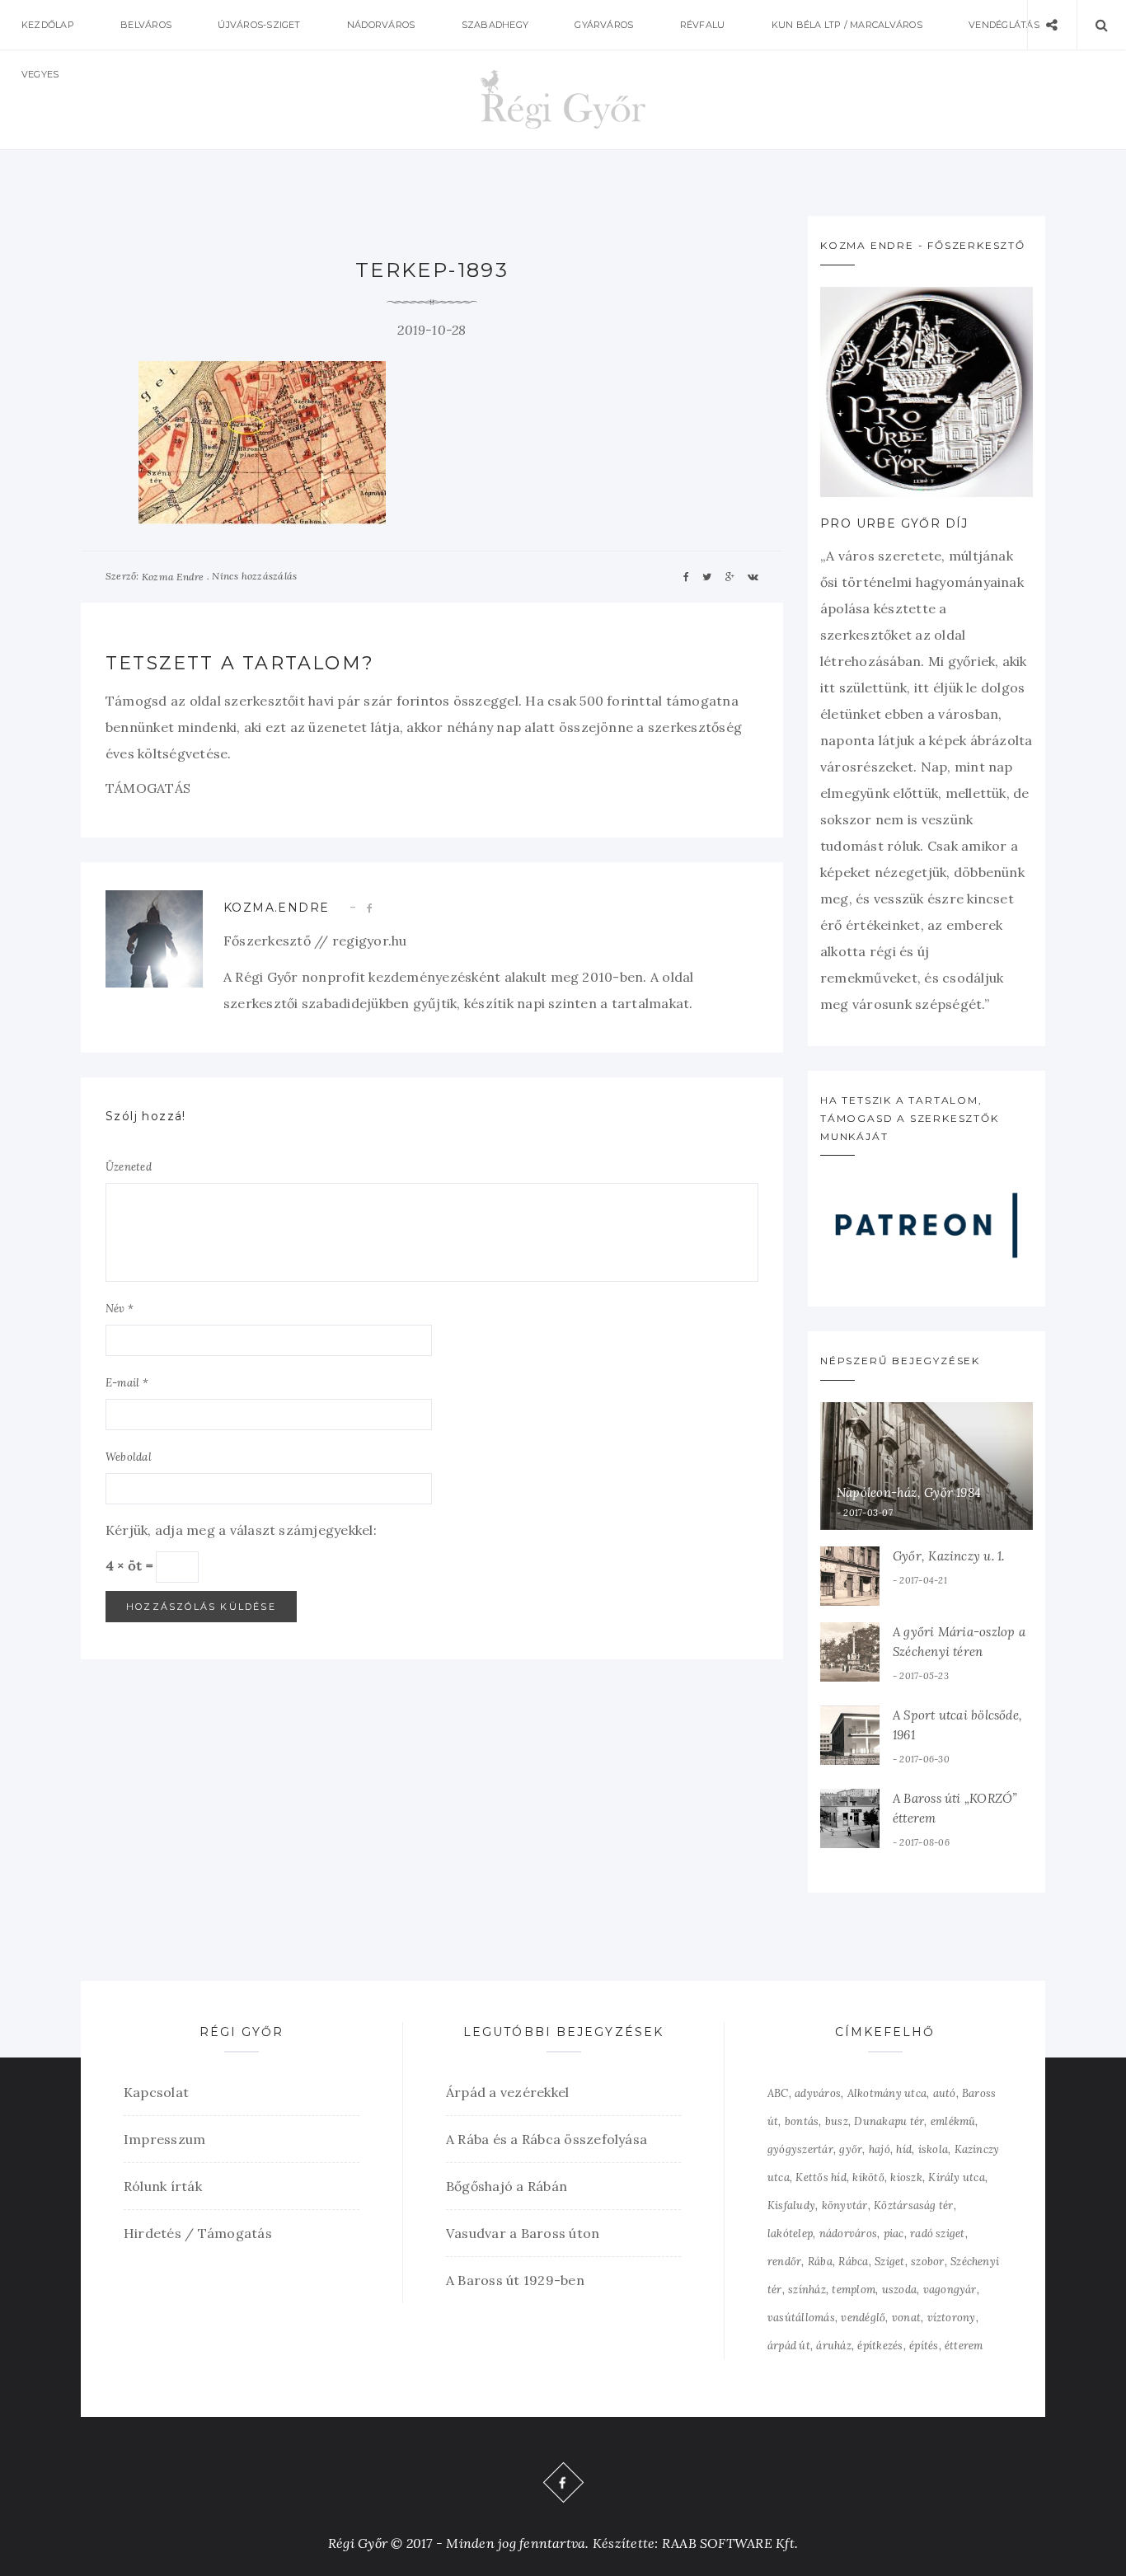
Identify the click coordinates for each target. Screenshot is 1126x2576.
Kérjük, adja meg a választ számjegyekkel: (241, 1530)
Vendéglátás (1004, 25)
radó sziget (938, 2233)
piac (894, 2233)
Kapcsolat (156, 2092)
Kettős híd (821, 2177)
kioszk (906, 2177)
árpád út (789, 2346)
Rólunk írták (163, 2186)
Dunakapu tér (889, 2121)
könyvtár (845, 2205)
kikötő (868, 2177)
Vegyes (40, 74)
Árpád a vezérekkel (507, 2092)
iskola (933, 2149)
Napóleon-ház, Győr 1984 (909, 1492)
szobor (927, 2262)
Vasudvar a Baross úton (523, 2233)
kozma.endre (276, 908)
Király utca (957, 2177)
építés (924, 2346)
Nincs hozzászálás (254, 576)
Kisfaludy (791, 2205)
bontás (802, 2121)
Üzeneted (129, 1167)
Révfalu (703, 25)
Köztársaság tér (914, 2205)
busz (837, 2121)
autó (945, 2093)
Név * (120, 1309)
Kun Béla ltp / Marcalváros (847, 25)
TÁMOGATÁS (148, 788)
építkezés (880, 2346)
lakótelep (790, 2233)
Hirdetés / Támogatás (198, 2233)
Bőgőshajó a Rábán (507, 2186)
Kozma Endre (173, 577)
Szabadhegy (495, 25)
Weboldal (129, 1457)
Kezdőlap (48, 25)
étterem (964, 2346)
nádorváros (848, 2233)
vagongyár (950, 2290)
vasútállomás (801, 2318)
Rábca (853, 2262)
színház (807, 2290)
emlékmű (953, 2121)
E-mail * (127, 1383)
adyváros (818, 2093)
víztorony (952, 2318)
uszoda (899, 2290)
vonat (906, 2318)
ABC (778, 2093)
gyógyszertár (800, 2149)
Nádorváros (381, 25)
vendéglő (863, 2318)
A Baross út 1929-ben (515, 2280)
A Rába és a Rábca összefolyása (547, 2139)
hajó (880, 2149)
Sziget (889, 2262)
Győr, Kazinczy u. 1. (949, 1556)
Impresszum (164, 2139)
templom (854, 2290)
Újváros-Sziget (259, 25)
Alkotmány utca (887, 2093)
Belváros (146, 25)
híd (904, 2149)
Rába (820, 2262)
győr (851, 2149)
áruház (833, 2346)
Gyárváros (604, 25)
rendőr (784, 2262)
